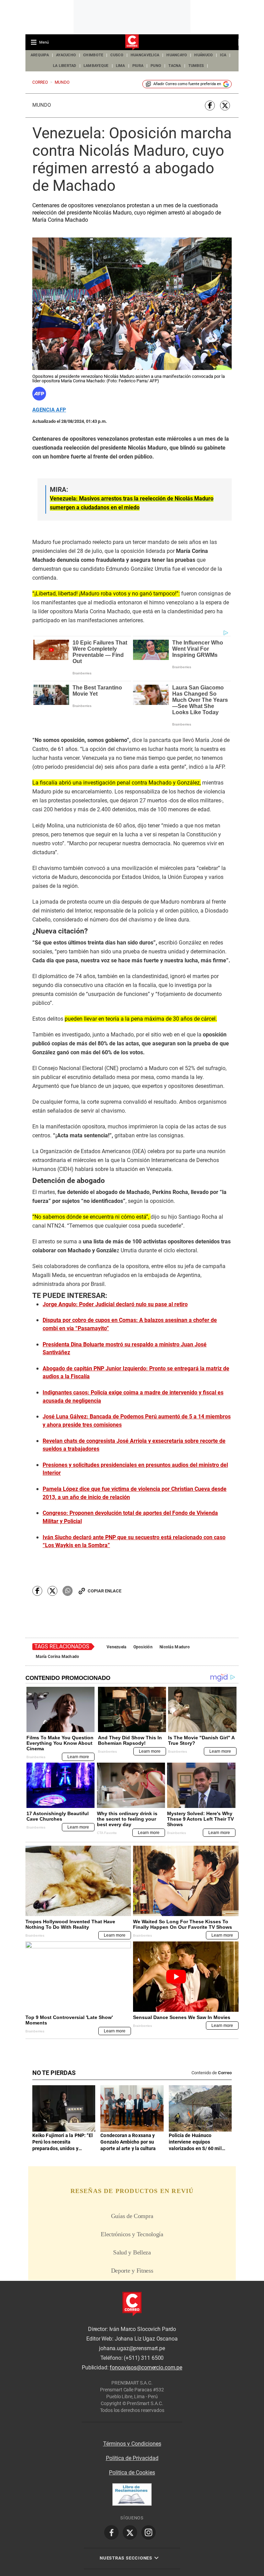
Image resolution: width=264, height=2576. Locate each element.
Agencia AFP (49, 410)
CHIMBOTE (93, 55)
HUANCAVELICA (145, 55)
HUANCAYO (177, 55)
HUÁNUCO (203, 55)
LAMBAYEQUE (96, 66)
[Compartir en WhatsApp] (68, 1591)
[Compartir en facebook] (210, 106)
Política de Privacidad (132, 2458)
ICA (223, 55)
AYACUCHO (66, 55)
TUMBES (196, 66)
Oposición (143, 1647)
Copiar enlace (104, 1591)
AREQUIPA (40, 55)
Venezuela (117, 1647)
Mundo (42, 105)
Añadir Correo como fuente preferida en (187, 84)
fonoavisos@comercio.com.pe (146, 2368)
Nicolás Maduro (175, 1647)
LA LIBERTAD (65, 66)
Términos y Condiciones (132, 2444)
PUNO (156, 66)
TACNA (175, 66)
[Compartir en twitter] (225, 106)
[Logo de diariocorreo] (132, 43)
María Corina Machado (58, 1657)
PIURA (138, 66)
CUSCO (117, 55)
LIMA (120, 66)
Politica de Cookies (132, 2473)
